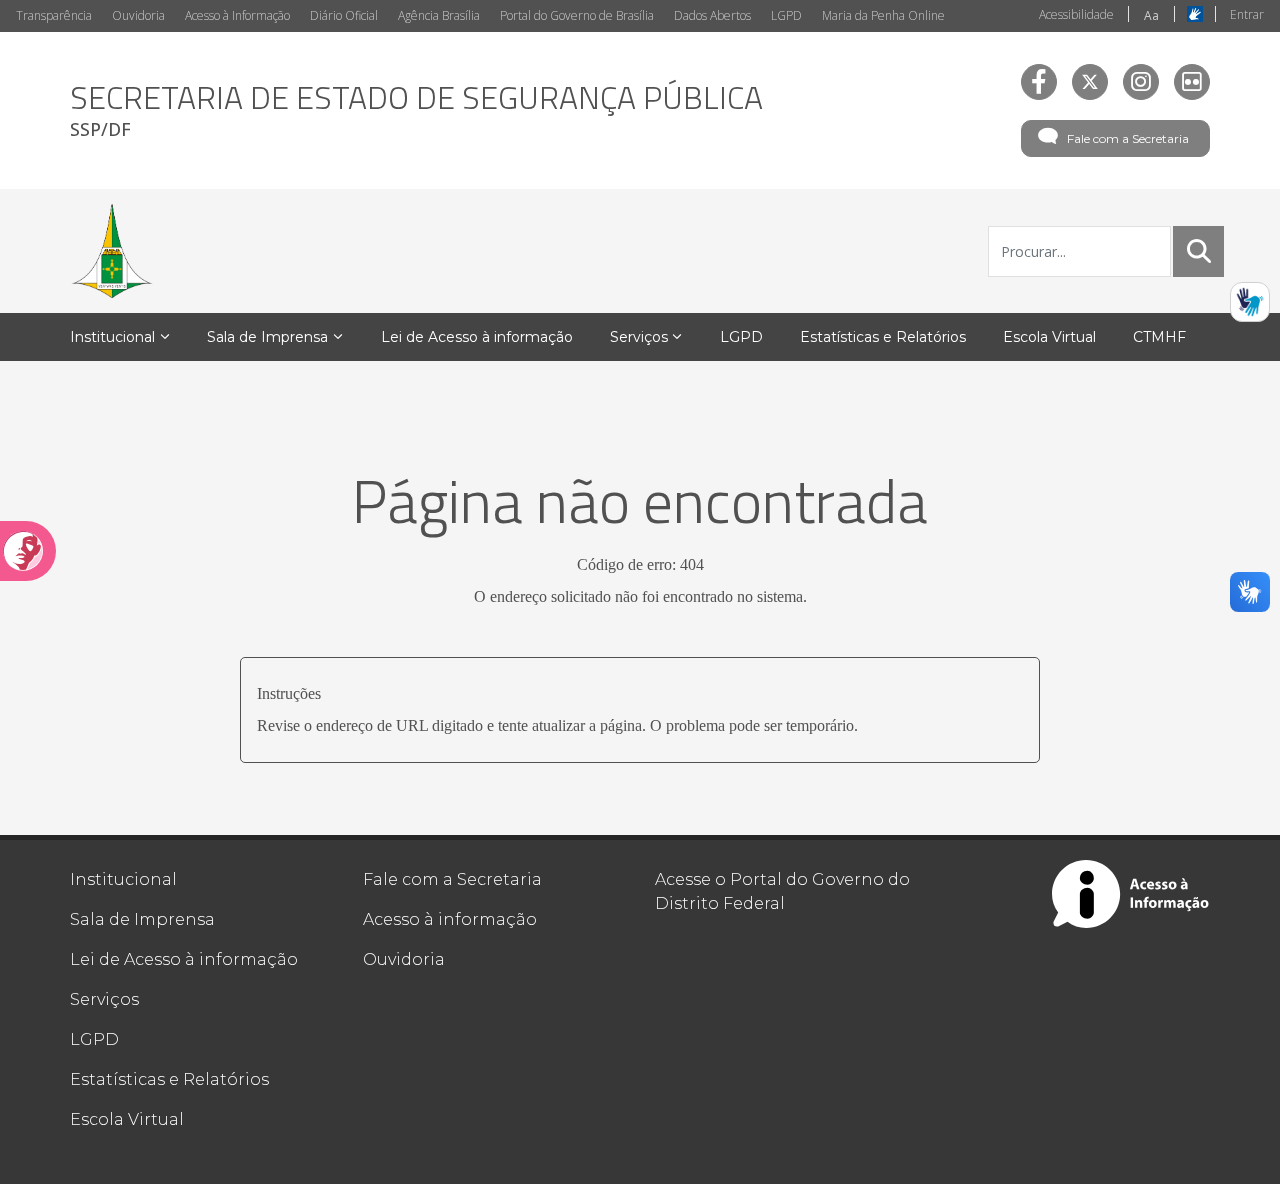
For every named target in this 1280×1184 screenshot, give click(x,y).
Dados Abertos (712, 15)
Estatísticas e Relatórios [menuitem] (883, 337)
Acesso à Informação (237, 15)
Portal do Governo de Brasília (577, 15)
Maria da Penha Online (883, 15)
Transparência (54, 15)
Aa (1151, 15)
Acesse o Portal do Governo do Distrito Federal (782, 891)
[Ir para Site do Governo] (112, 251)
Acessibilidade (1076, 14)
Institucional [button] (112, 337)
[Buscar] (1199, 251)
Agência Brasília (439, 15)
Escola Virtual (127, 1119)
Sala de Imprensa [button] (267, 337)
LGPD (786, 15)
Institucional (123, 879)
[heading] (416, 110)
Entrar (1247, 14)
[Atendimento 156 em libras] (1250, 302)
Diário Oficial (344, 15)
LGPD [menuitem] (741, 337)
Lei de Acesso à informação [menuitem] (477, 337)
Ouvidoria (138, 15)
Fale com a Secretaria (1128, 138)
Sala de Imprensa (142, 919)
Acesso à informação (450, 919)
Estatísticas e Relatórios (169, 1079)
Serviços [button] (639, 337)
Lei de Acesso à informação (184, 959)
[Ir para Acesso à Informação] (1131, 894)
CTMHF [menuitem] (1159, 337)
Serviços (104, 999)
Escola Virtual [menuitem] (1049, 337)
